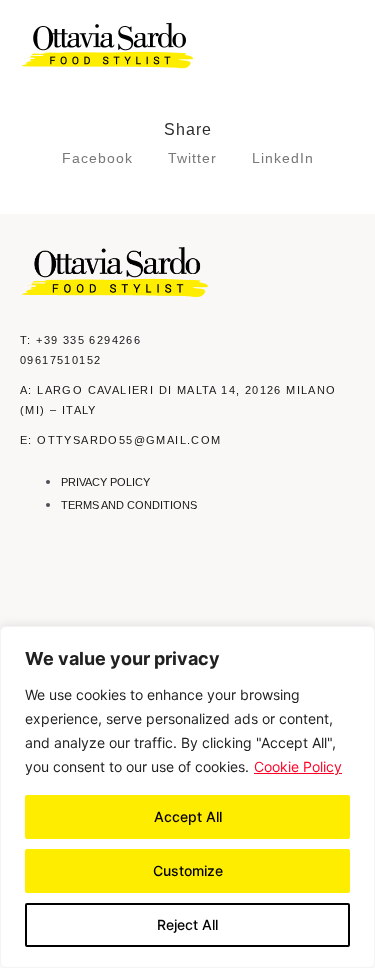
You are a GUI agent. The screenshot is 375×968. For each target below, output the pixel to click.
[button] (342, 46)
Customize (188, 870)
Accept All (188, 816)
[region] (187, 797)
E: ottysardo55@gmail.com (121, 440)
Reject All (187, 924)
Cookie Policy (298, 766)
